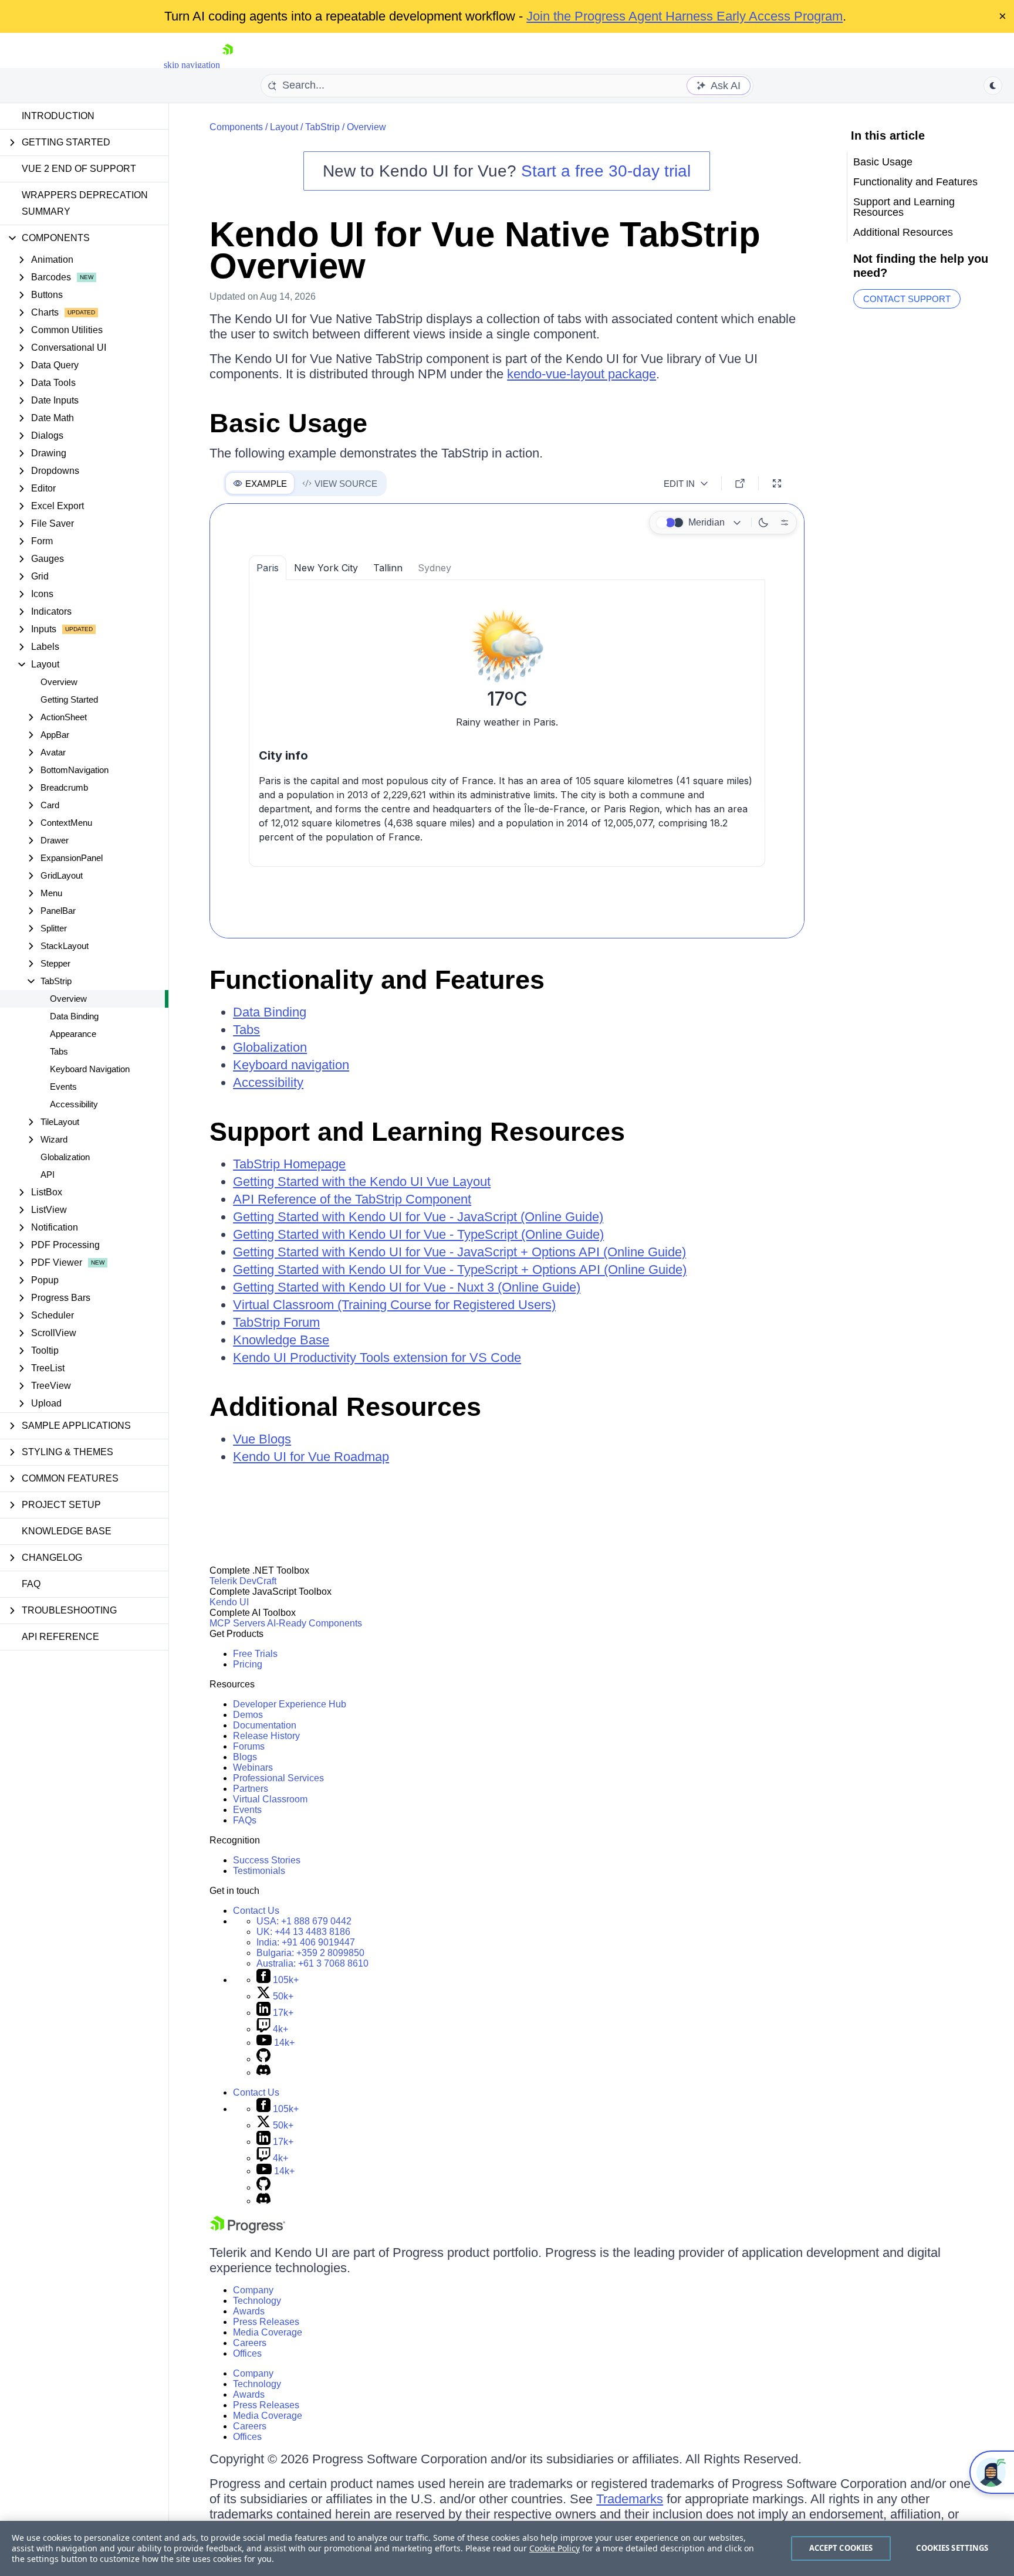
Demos (248, 1715)
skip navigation (192, 65)
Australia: (312, 1963)
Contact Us (256, 1911)
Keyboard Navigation (90, 1069)
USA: (304, 1921)
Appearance (73, 1034)
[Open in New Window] (740, 483)
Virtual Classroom (270, 1799)
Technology (257, 2301)
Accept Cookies (841, 2548)
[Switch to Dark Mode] (763, 523)
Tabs (59, 1051)
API (48, 1175)
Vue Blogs (262, 1439)
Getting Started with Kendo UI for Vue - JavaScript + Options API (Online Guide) (459, 1252)
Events (63, 1087)
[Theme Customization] (785, 523)
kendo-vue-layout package (582, 374)
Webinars (253, 1767)
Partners (251, 1789)
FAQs (245, 1820)
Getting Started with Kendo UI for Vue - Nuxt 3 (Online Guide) (407, 1287)
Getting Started (69, 699)
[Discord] (263, 2072)
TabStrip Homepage (289, 1164)
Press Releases (266, 2322)
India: (306, 1942)
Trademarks (630, 2499)
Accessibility (74, 1104)
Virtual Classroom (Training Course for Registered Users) (394, 1305)
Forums (249, 1746)
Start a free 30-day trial (606, 171)
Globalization (65, 1157)
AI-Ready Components (315, 1623)
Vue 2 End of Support (79, 169)
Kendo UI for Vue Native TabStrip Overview (485, 250)
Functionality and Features (377, 980)
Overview (59, 682)
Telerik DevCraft (243, 1581)
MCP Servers (237, 1623)
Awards (249, 2311)
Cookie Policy (555, 2548)
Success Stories (267, 1860)
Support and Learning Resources (417, 1132)
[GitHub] (263, 2059)
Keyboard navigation (291, 1065)
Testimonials (259, 1871)
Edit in (679, 484)
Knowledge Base (67, 1531)
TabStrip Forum (276, 1322)
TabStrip (322, 127)
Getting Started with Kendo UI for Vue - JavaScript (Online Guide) (418, 1217)
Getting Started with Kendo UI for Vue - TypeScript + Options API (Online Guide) (460, 1270)
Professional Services (278, 1778)
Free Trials (255, 1654)
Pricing (248, 1664)
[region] (507, 2548)
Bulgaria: (310, 1953)
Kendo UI (229, 1602)
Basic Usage (288, 423)
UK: (303, 1932)
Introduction (58, 116)
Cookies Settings (952, 2548)
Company (253, 2290)
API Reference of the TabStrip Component (352, 1199)
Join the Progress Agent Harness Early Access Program (685, 16)
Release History (266, 1736)
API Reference (60, 1637)
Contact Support (907, 299)
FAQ (31, 1584)
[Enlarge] (777, 483)
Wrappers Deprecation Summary (85, 203)
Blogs (245, 1757)
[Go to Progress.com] (248, 2230)
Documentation (265, 1725)
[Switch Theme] (993, 86)
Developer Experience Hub (290, 1704)
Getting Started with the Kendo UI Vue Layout (362, 1182)
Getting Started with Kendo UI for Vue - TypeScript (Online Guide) (418, 1234)
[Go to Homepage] (228, 65)
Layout (284, 127)
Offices (247, 2353)
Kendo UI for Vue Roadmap (311, 1457)
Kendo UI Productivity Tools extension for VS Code (377, 1358)
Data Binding (74, 1016)
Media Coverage (268, 2332)
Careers (250, 2343)
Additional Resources (345, 1407)
